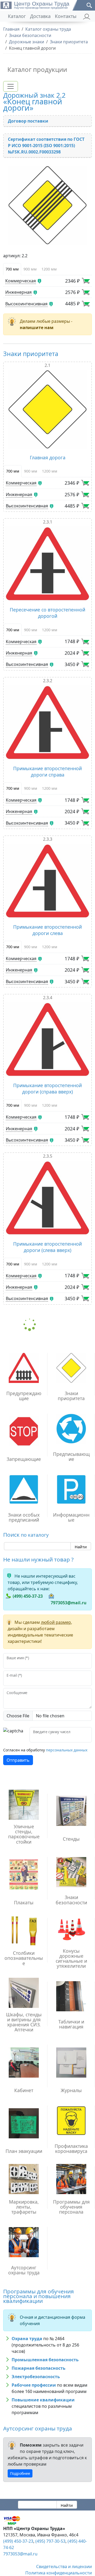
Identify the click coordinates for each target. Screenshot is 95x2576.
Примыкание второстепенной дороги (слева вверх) (47, 1247)
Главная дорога (48, 457)
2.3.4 (48, 998)
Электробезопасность (36, 2377)
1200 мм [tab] (49, 269)
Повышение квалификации (43, 2400)
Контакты (66, 16)
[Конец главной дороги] (47, 205)
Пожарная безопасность (39, 2368)
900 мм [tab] (30, 269)
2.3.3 (48, 839)
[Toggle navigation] (11, 86)
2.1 (47, 365)
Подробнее (20, 2473)
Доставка (40, 16)
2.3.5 (48, 1156)
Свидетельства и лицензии (64, 2566)
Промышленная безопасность (45, 2360)
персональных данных (67, 1750)
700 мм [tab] (12, 269)
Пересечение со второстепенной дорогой (47, 613)
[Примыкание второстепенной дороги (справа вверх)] (47, 1039)
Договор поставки (28, 121)
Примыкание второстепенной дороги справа (47, 772)
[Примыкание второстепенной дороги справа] (47, 723)
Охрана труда (27, 2339)
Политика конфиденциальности (59, 2573)
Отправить (18, 1760)
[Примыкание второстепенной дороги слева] (47, 881)
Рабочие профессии (34, 2385)
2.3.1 (48, 522)
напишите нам (37, 328)
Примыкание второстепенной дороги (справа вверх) (47, 1088)
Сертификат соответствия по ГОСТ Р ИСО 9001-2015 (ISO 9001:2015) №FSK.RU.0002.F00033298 (46, 146)
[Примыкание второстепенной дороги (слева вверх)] (47, 1198)
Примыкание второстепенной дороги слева (47, 930)
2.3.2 (48, 681)
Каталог (17, 16)
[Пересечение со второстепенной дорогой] (47, 564)
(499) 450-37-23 (28, 1596)
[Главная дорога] (47, 409)
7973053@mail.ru (69, 1603)
